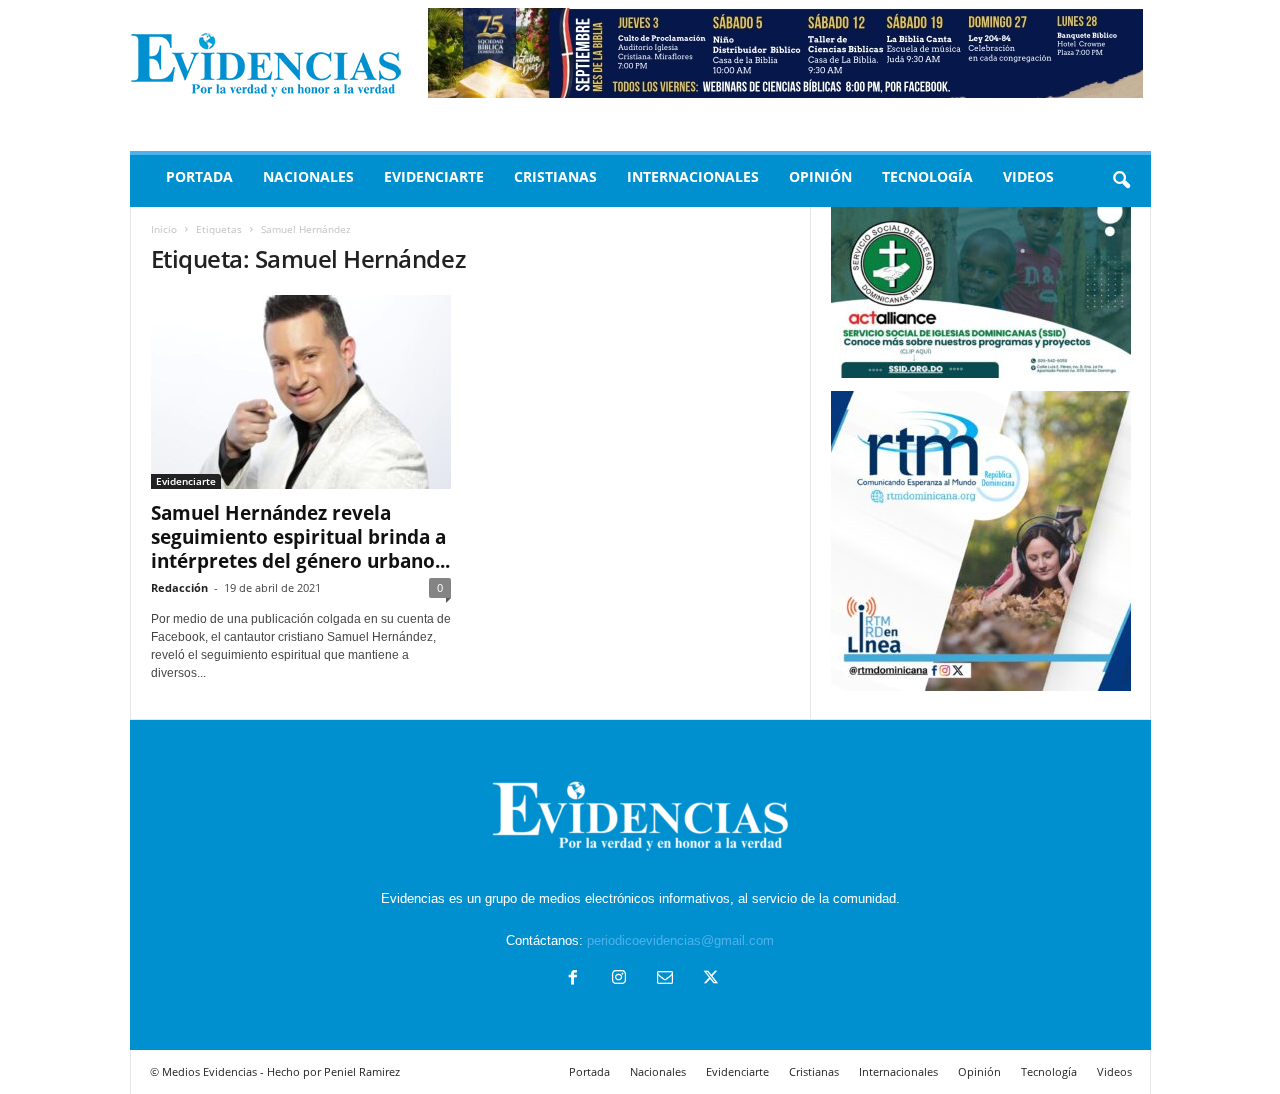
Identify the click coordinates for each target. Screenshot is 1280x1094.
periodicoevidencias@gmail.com (680, 940)
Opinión (820, 176)
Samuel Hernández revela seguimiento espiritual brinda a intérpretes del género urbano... (300, 537)
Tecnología (927, 176)
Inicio (164, 229)
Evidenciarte (434, 176)
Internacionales (693, 176)
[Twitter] (709, 979)
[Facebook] (573, 979)
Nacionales (308, 176)
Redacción (179, 587)
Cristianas (555, 176)
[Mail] (665, 979)
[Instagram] (619, 979)
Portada (199, 176)
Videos (1028, 176)
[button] (1121, 181)
